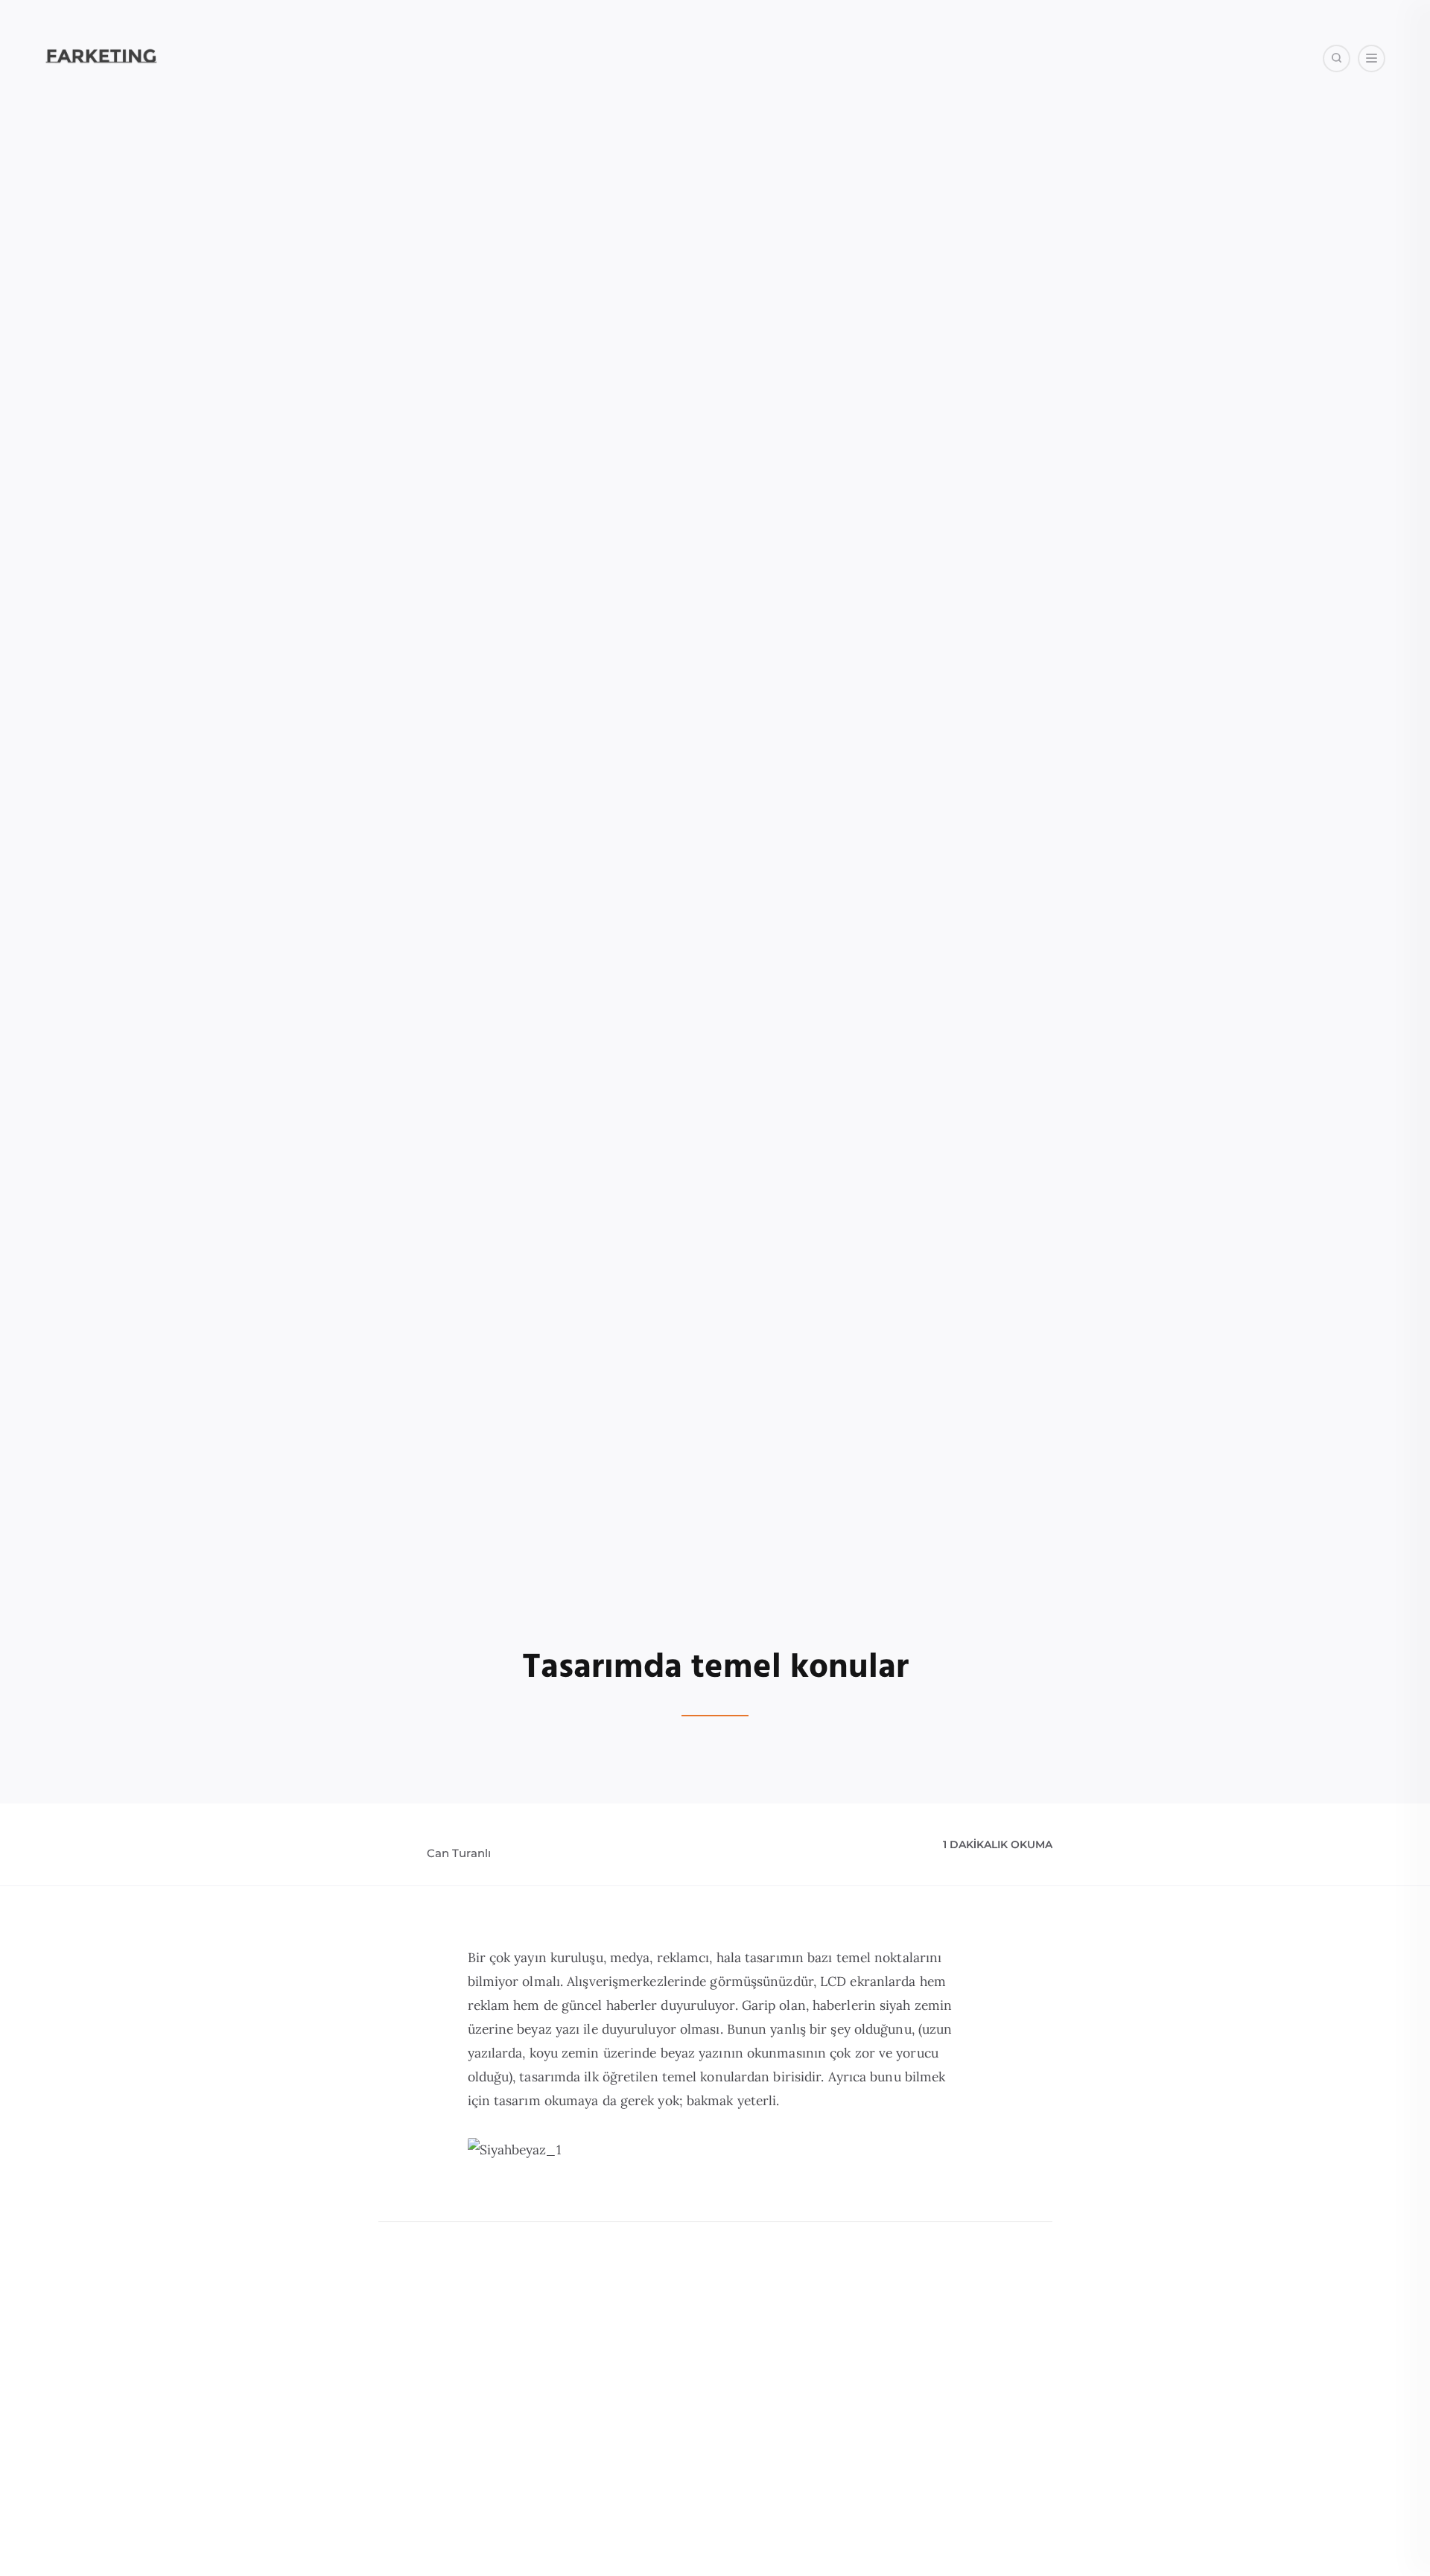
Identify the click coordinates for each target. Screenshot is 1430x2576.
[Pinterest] (1202, 134)
